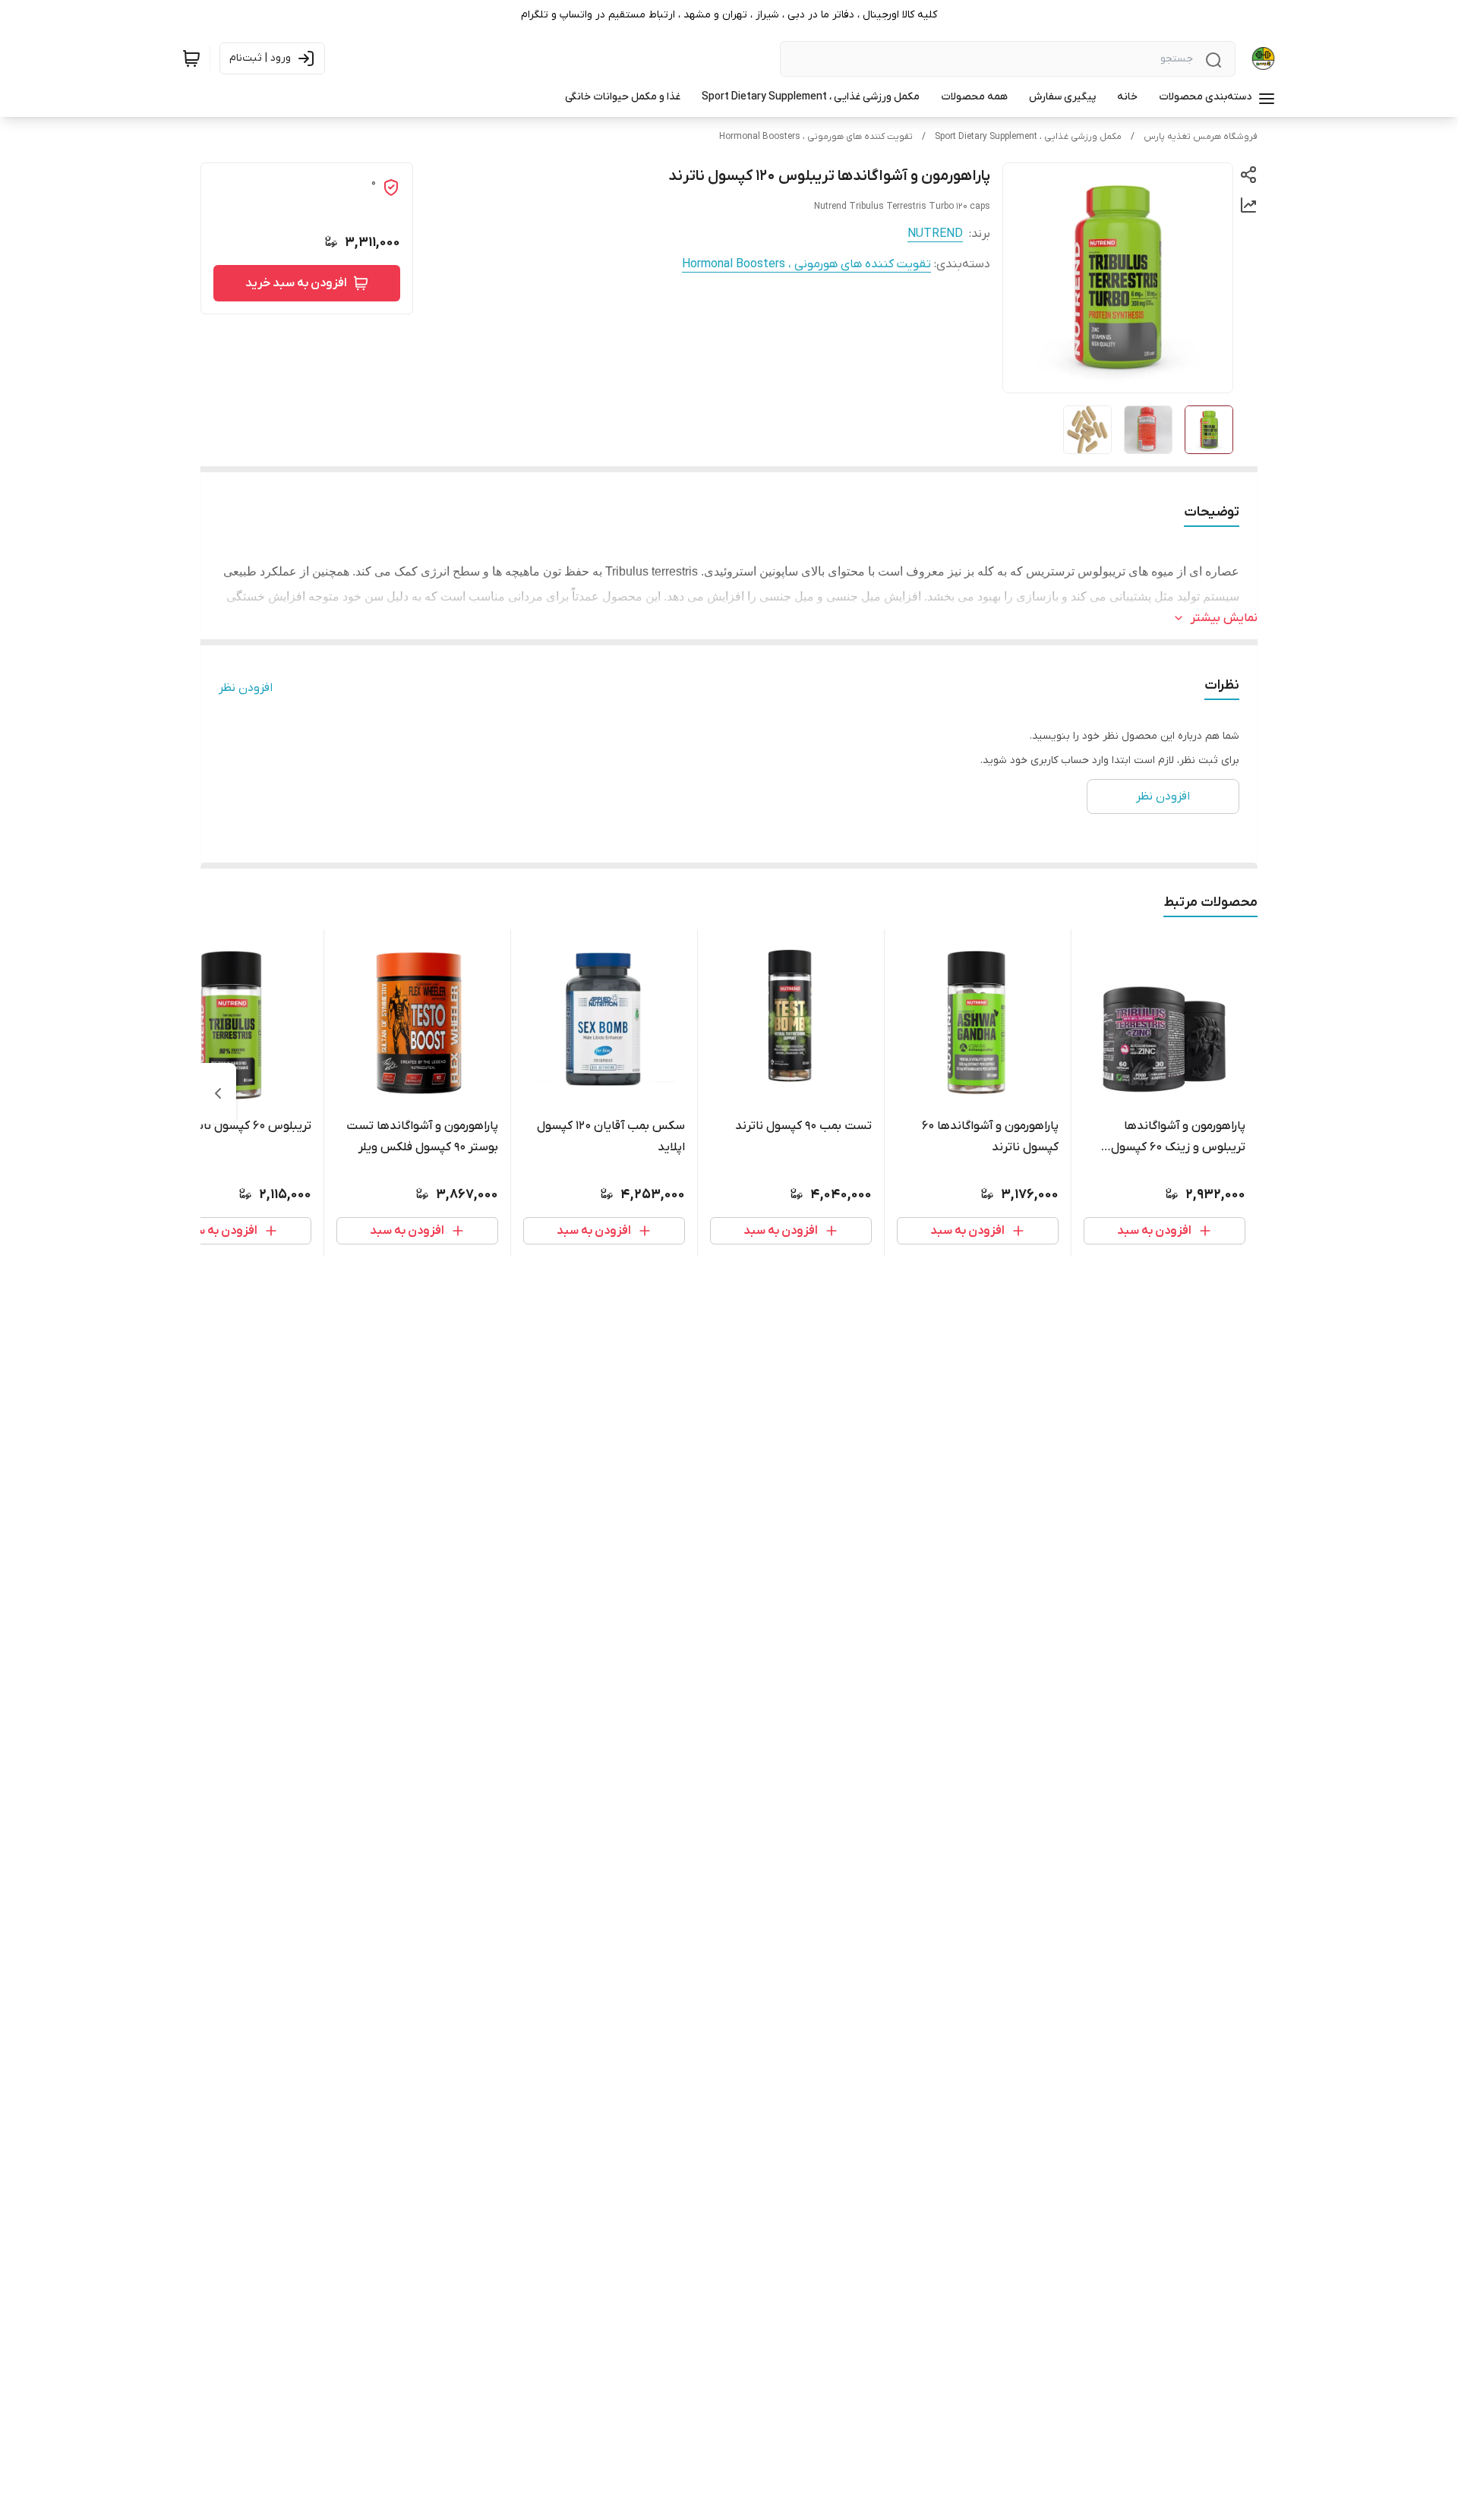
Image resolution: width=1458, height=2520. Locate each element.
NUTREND (935, 234)
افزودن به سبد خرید (296, 283)
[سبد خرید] (191, 58)
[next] (218, 1093)
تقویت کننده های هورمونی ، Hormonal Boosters (816, 137)
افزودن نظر (246, 688)
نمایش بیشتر (1224, 618)
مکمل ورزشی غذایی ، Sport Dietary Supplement (1028, 137)
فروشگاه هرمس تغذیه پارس (1201, 137)
